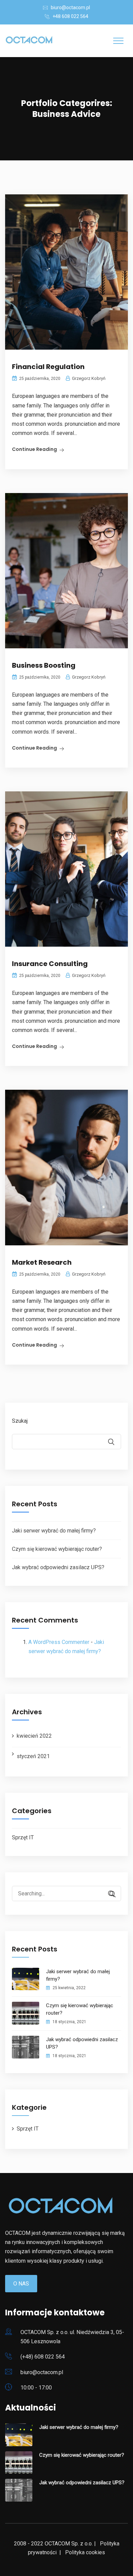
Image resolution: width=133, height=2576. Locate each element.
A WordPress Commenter (59, 1642)
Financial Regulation (48, 367)
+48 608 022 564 (70, 16)
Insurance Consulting (50, 964)
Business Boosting (44, 665)
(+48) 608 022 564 (43, 2357)
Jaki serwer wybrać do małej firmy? (54, 1531)
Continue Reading (34, 449)
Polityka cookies (85, 2552)
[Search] (109, 1894)
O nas (21, 2284)
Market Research (42, 1262)
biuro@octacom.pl (70, 7)
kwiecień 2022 (34, 1736)
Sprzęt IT (23, 1837)
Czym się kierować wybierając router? (57, 1549)
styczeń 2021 (33, 1756)
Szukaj (20, 1421)
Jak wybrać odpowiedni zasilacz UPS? (58, 1567)
